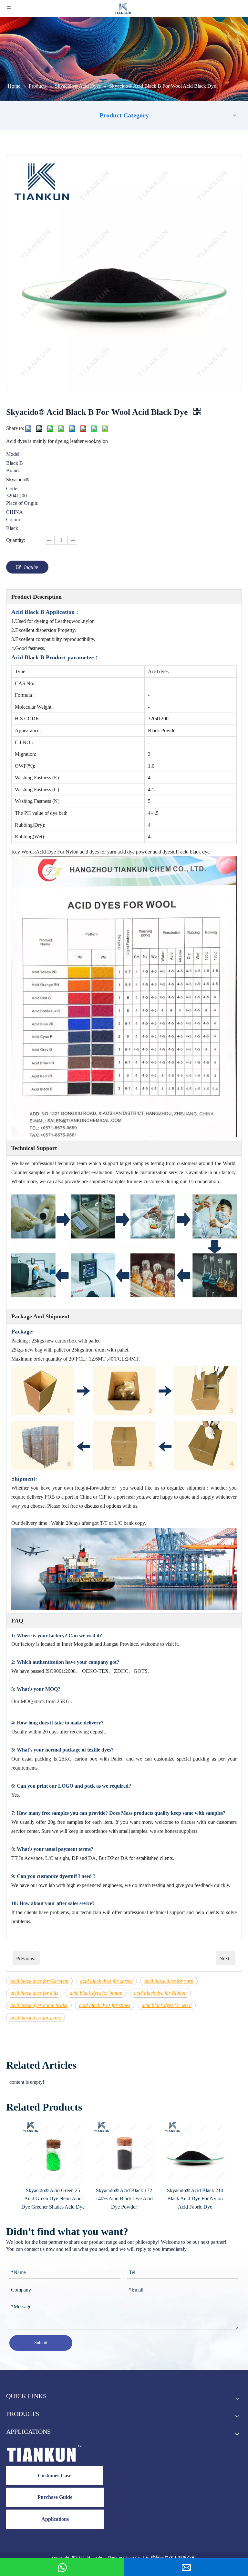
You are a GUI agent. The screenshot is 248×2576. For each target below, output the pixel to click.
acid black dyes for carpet (106, 1981)
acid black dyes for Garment (39, 1981)
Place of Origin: (22, 503)
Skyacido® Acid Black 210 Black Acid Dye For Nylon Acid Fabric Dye (195, 2199)
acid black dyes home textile (39, 2005)
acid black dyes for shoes (105, 2005)
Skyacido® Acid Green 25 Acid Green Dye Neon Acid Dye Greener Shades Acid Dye (53, 2199)
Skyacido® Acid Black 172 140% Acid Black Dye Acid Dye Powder (124, 2199)
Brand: (13, 471)
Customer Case (55, 2476)
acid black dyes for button (96, 1993)
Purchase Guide (55, 2497)
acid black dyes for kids (34, 1993)
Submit (41, 2343)
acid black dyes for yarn (169, 1981)
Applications (55, 2519)
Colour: (14, 520)
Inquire (31, 567)
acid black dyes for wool (167, 2005)
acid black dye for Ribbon (160, 1993)
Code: (12, 489)
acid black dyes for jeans (36, 2017)
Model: (13, 454)
